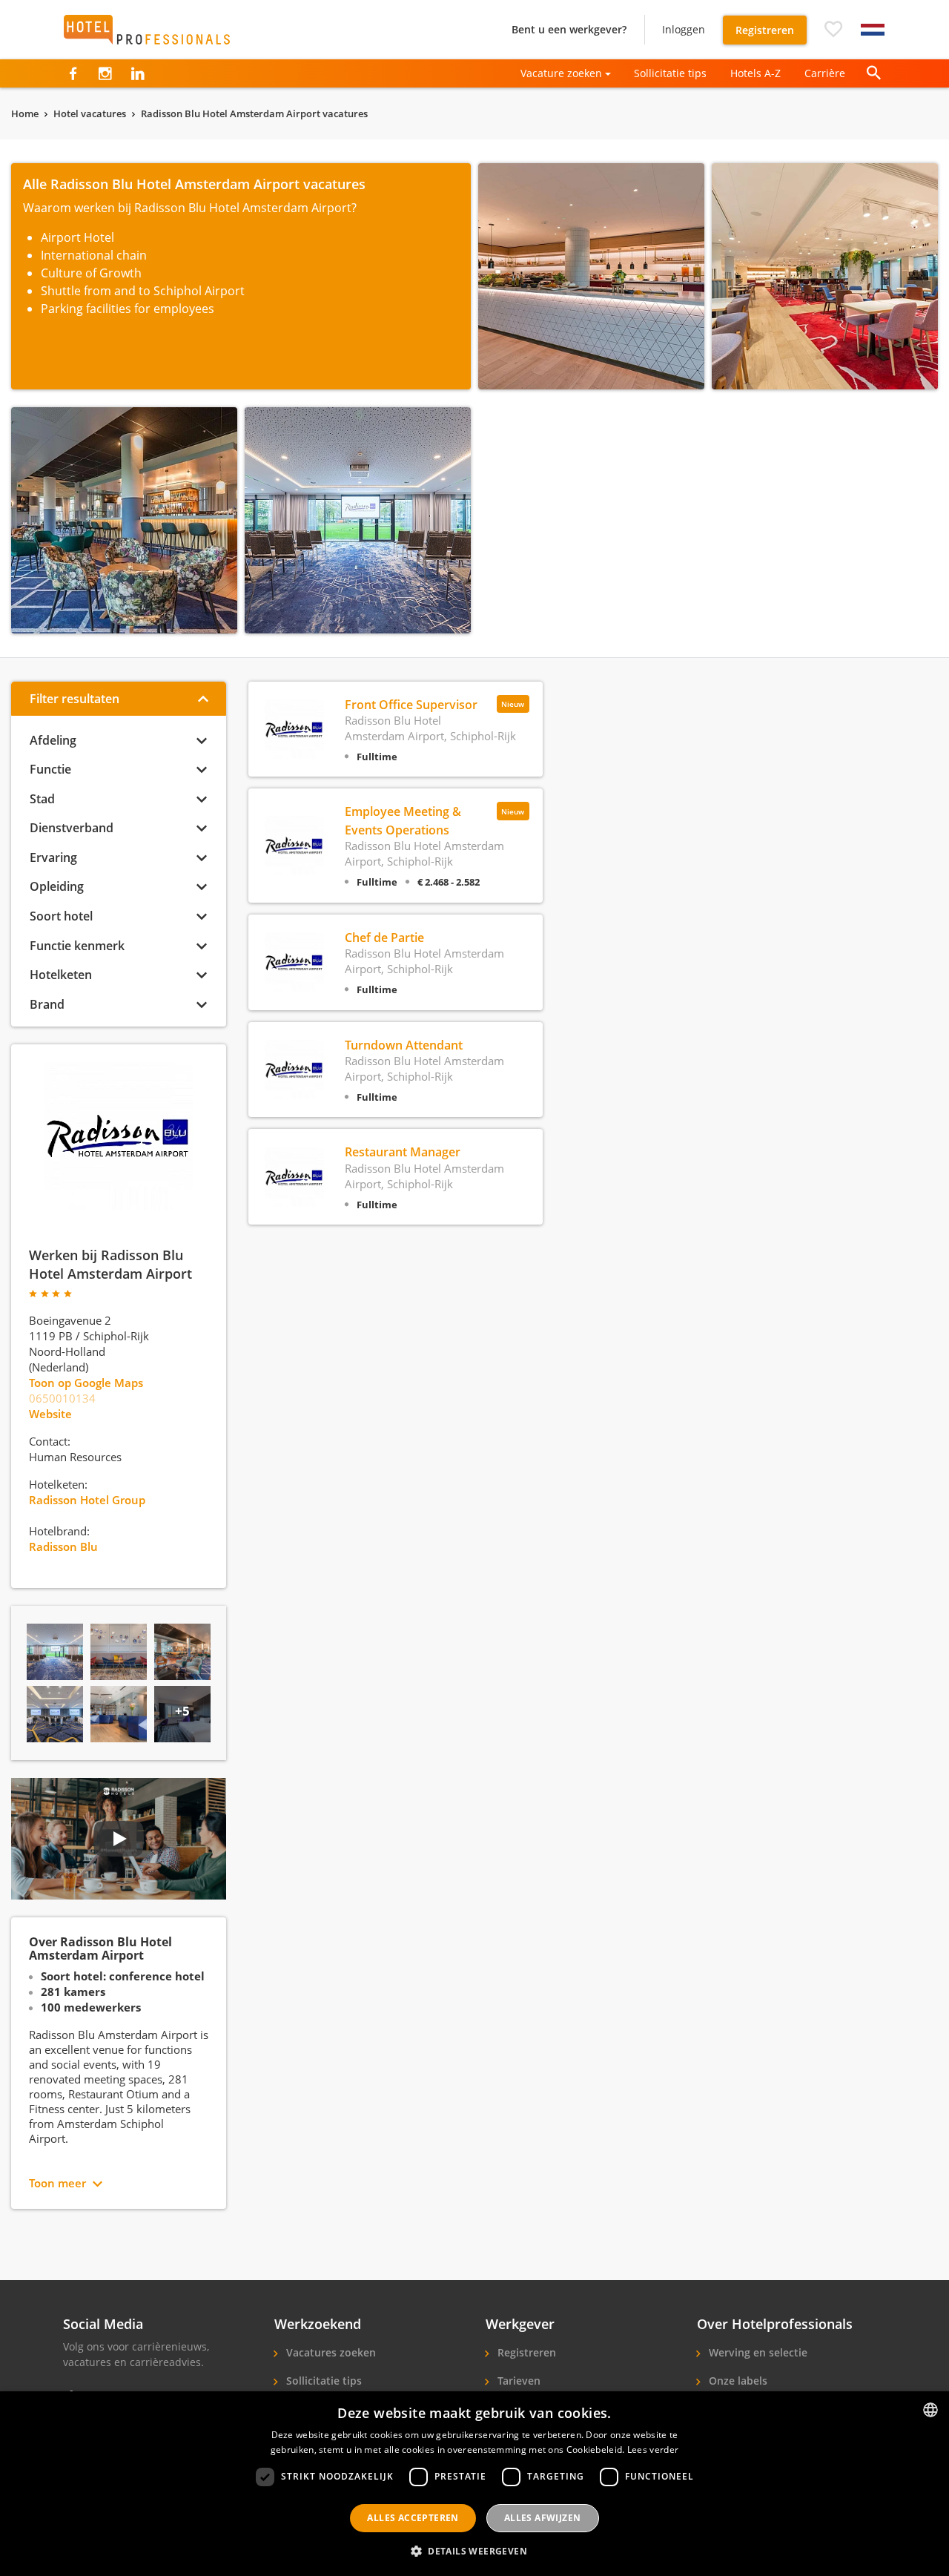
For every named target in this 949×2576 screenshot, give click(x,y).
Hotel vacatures (90, 113)
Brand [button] (47, 1004)
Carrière (825, 73)
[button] (833, 30)
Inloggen (684, 29)
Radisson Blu (63, 1546)
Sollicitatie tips (670, 73)
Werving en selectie (757, 2352)
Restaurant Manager (403, 1152)
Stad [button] (42, 799)
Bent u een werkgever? (569, 29)
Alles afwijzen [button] (543, 2518)
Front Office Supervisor (411, 705)
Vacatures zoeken (330, 2352)
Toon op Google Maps (86, 1383)
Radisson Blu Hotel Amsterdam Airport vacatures (254, 113)
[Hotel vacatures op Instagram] (105, 73)
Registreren (765, 30)
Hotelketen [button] (61, 975)
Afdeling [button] (53, 740)
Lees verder (653, 2450)
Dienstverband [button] (72, 828)
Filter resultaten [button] (75, 699)
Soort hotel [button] (61, 916)
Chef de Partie (384, 938)
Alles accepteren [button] (413, 2518)
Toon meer (57, 2183)
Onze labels (737, 2381)
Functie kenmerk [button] (77, 946)
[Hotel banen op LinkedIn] (138, 73)
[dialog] (474, 2484)
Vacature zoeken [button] (561, 73)
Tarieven (518, 2381)
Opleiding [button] (57, 886)
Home (25, 113)
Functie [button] (50, 769)
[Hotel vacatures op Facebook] (73, 73)
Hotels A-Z (755, 73)
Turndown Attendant (404, 1045)
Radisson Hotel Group (87, 1500)
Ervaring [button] (53, 857)
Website (50, 1414)
